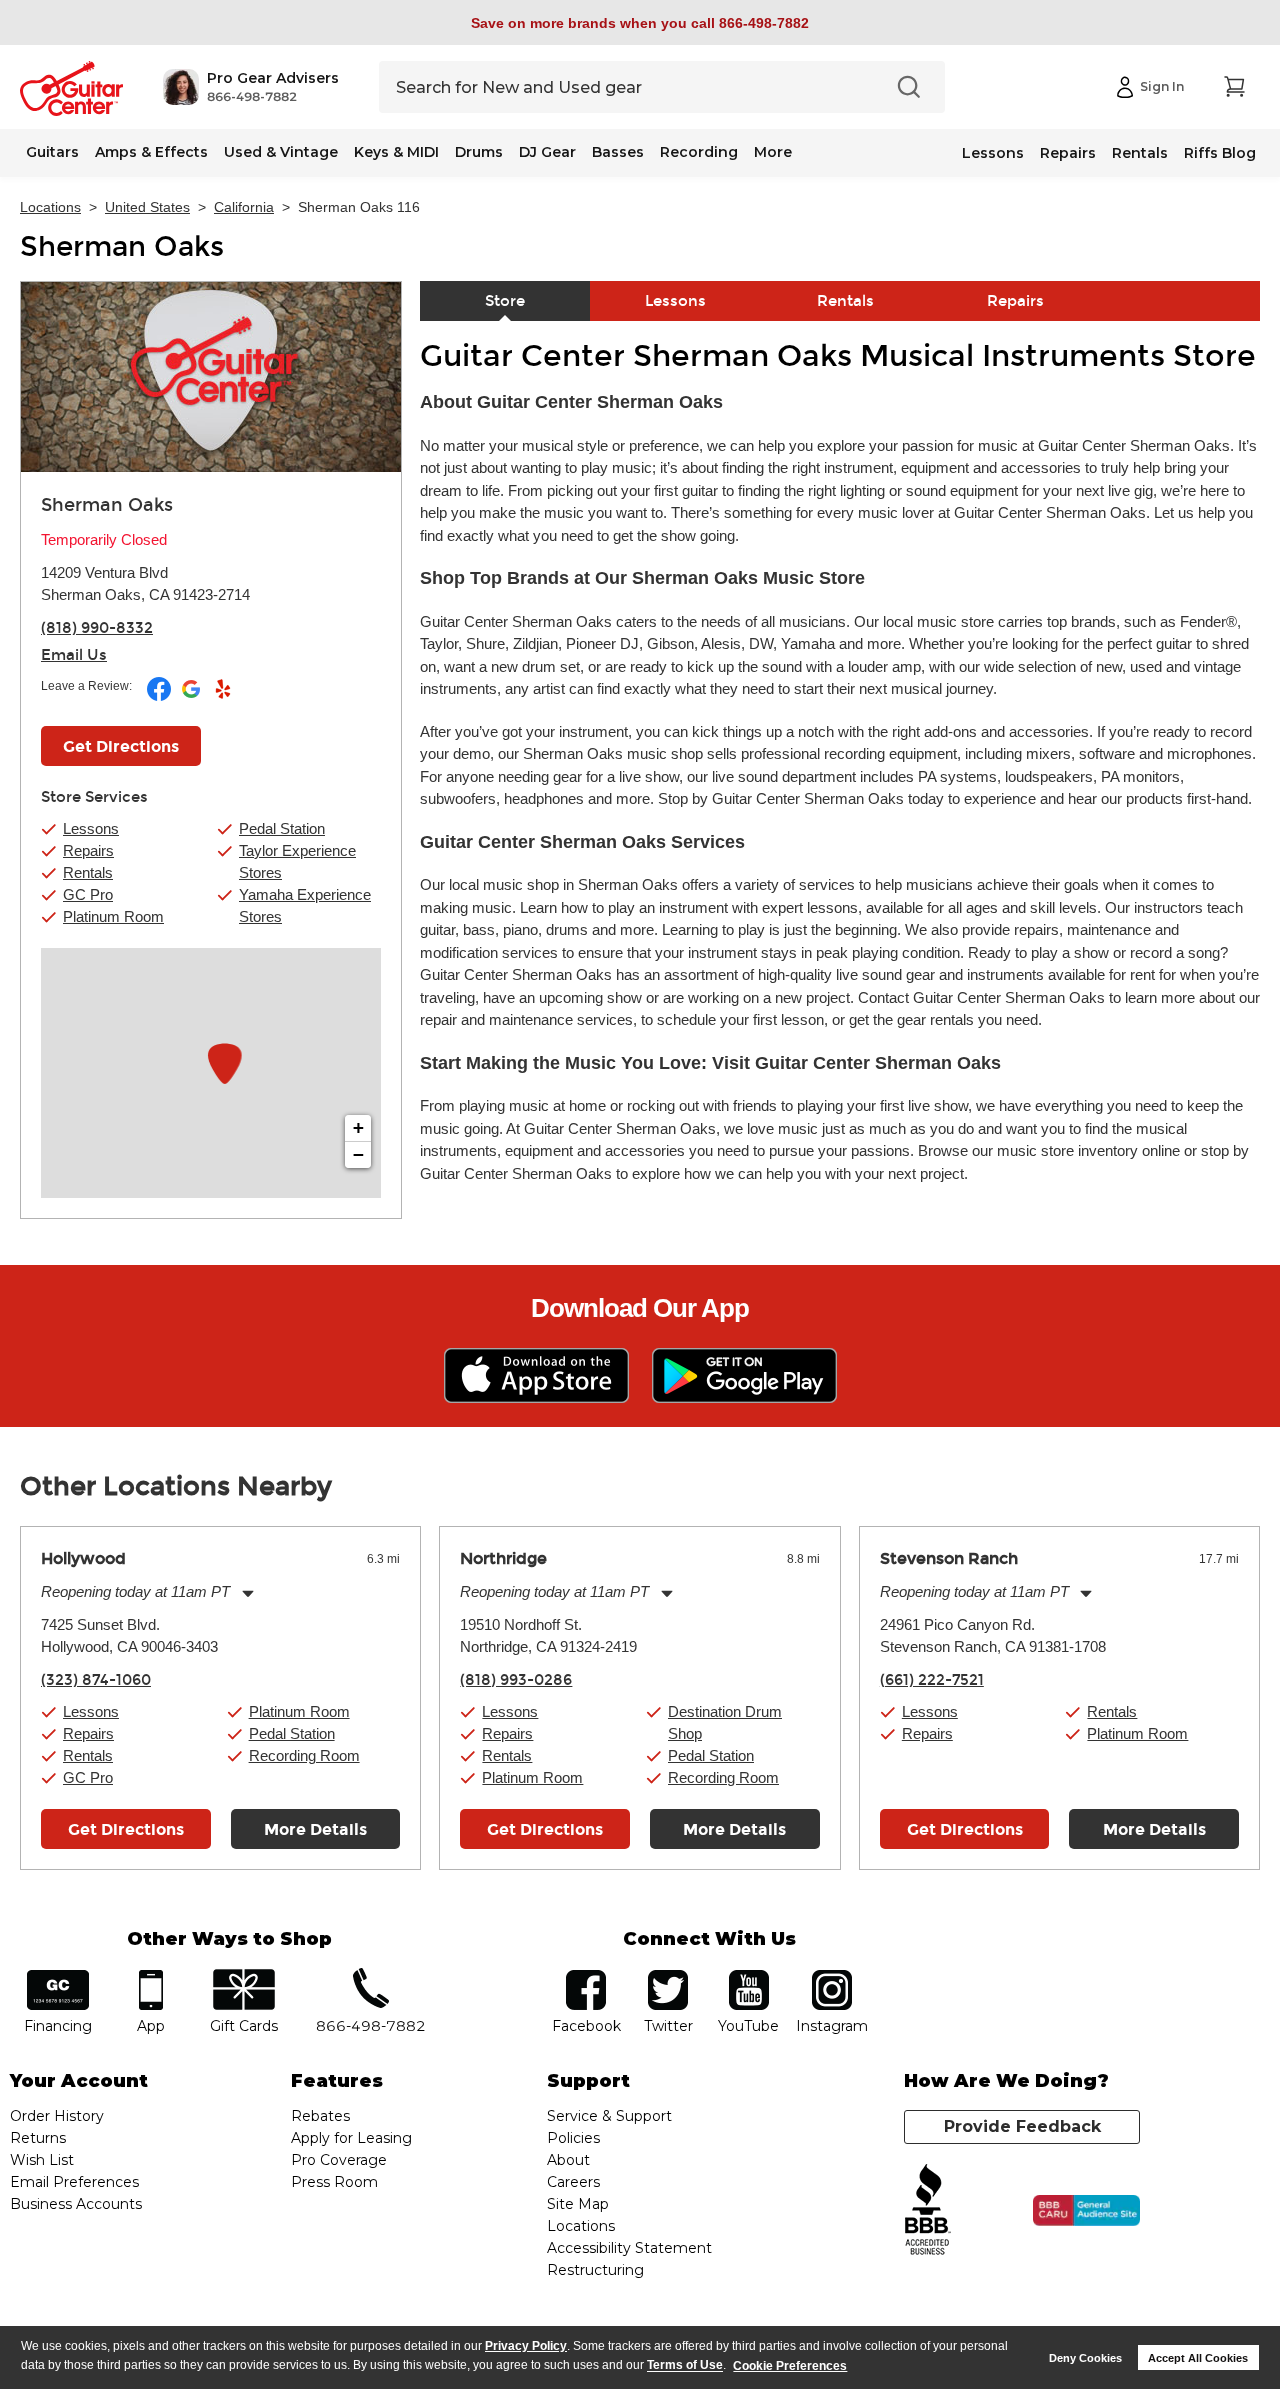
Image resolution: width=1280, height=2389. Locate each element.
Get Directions (121, 746)
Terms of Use (685, 2366)
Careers (573, 2182)
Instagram (831, 1976)
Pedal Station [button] (282, 828)
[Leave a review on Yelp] (223, 697)
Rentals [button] (88, 872)
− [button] (358, 1154)
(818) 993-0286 (516, 1680)
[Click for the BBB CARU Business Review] (1086, 2211)
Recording (699, 152)
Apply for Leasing (351, 2138)
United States (147, 207)
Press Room (334, 2182)
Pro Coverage (339, 2160)
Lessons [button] (91, 828)
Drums (479, 152)
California (244, 207)
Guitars (52, 152)
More (773, 152)
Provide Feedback (1022, 2126)
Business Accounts (76, 2204)
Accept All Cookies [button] (1198, 2358)
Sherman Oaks (122, 247)
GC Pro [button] (88, 894)
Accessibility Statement (629, 2248)
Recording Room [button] (304, 1755)
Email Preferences (74, 2182)
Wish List (42, 2160)
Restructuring (595, 2270)
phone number (371, 1976)
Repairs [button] (88, 850)
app (151, 1976)
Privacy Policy (526, 2346)
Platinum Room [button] (113, 916)
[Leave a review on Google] (192, 697)
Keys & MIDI (396, 152)
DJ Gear (547, 152)
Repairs (1068, 153)
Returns (38, 2138)
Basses (618, 152)
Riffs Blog (1220, 153)
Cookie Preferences (790, 2366)
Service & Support (609, 2116)
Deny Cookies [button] (1085, 2358)
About (568, 2160)
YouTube (749, 1976)
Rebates (320, 2116)
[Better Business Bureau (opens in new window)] (928, 2210)
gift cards (243, 1976)
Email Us (74, 655)
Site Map (578, 2204)
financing (58, 1976)
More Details (315, 1829)
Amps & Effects (151, 152)
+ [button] (358, 1127)
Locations (50, 207)
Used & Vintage (281, 152)
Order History (57, 2116)
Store (505, 301)
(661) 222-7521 (932, 1680)
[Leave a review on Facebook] (160, 697)
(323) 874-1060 (96, 1680)
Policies (573, 2138)
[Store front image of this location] (211, 377)
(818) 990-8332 (97, 628)
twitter (668, 1976)
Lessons (993, 153)
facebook (586, 1976)
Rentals (1140, 153)
